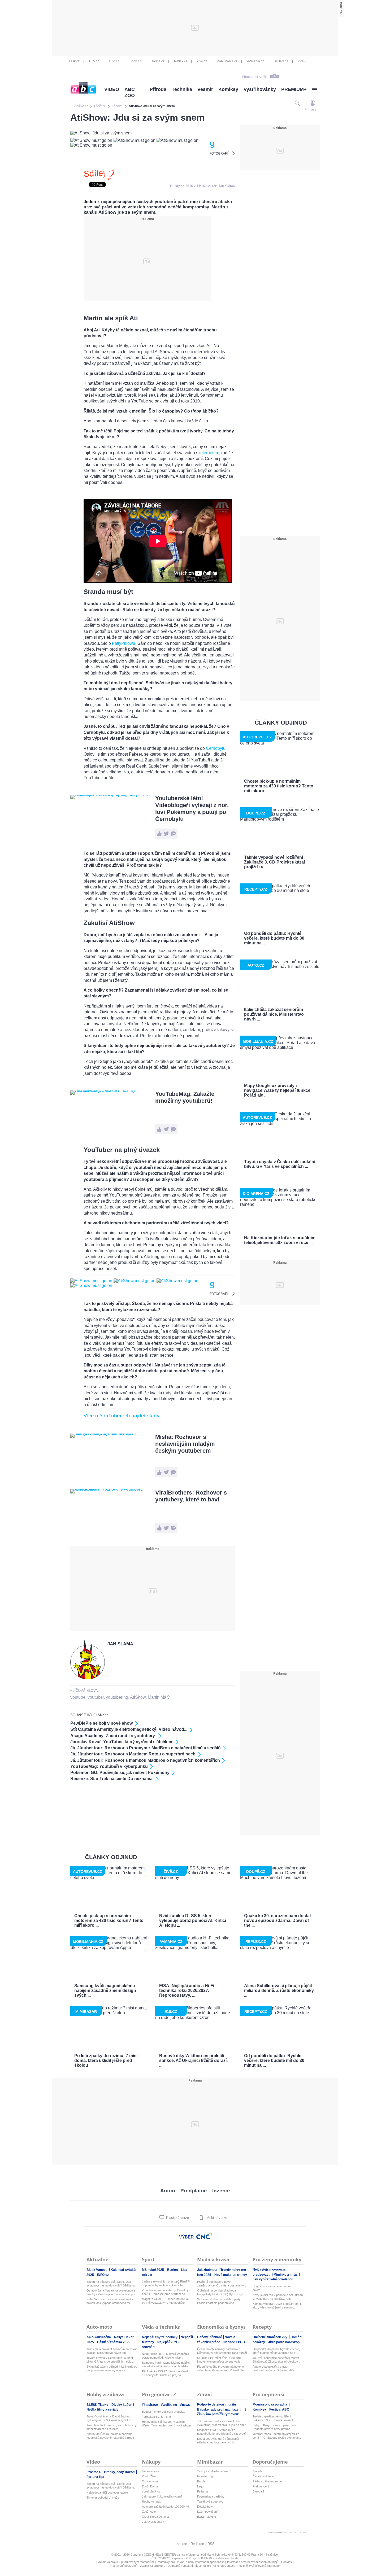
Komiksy (228, 89)
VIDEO (112, 89)
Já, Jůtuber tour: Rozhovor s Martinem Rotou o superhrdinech (133, 1754)
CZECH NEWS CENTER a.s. (163, 2555)
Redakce (197, 2544)
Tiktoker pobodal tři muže (103, 2498)
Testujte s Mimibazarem (212, 2471)
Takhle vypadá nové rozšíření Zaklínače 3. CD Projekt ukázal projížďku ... (273, 2418)
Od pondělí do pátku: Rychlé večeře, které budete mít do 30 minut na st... (276, 2351)
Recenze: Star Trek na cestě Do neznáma (112, 1779)
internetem (209, 453)
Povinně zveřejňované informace (259, 2566)
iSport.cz (135, 61)
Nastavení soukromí (124, 2566)
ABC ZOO (130, 92)
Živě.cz (202, 61)
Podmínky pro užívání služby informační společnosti (190, 2562)
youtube (78, 1697)
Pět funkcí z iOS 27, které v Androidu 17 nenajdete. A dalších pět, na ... (166, 2373)
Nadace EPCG (234, 2342)
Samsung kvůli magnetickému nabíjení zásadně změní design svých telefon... (167, 2364)
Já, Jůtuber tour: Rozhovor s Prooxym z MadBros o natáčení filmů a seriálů (146, 1748)
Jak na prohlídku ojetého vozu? (162, 2496)
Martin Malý (159, 1697)
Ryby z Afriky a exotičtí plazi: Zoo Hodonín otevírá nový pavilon (274, 2427)
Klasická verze (177, 2218)
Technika (182, 89)
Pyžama (202, 2491)
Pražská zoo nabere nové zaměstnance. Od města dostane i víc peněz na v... (222, 2284)
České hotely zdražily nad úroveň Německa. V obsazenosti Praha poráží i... (222, 2351)
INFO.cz (103, 2275)
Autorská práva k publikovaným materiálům (126, 2562)
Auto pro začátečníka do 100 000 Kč (165, 2507)
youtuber (96, 1697)
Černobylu (216, 748)
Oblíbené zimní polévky (270, 2337)
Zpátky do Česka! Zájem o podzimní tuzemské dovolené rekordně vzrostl (110, 2436)
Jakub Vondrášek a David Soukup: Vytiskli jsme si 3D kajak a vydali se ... (111, 2418)
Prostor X (94, 2472)
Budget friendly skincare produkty (164, 2412)
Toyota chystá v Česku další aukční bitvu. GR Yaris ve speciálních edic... (110, 2360)
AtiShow (138, 1697)
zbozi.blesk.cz (151, 2491)
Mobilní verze (216, 2218)
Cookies (287, 2562)
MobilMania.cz (227, 61)
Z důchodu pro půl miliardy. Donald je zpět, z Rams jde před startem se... (166, 2292)
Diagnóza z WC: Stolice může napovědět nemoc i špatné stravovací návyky (221, 2432)
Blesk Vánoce (97, 2270)
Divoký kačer (122, 2405)
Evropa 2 (258, 2491)
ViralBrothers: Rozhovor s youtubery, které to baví (191, 1496)
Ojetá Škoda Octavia (155, 2517)
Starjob (257, 2471)
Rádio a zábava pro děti (268, 2481)
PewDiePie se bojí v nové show (101, 1723)
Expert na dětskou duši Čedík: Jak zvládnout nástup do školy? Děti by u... (111, 2284)
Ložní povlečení (207, 2512)
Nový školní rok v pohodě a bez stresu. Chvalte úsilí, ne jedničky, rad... (278, 2297)
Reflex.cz (181, 61)
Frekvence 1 (261, 2486)
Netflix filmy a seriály (102, 2409)
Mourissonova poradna (270, 2404)
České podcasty (263, 2476)
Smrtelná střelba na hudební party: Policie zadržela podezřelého (219, 2301)
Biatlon (173, 2270)
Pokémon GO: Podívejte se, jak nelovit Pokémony (120, 1773)
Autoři (168, 2191)
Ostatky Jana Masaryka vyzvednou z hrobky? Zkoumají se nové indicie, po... (112, 2292)
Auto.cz (114, 61)
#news (185, 2405)
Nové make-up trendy (231, 2275)
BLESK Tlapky (98, 2405)
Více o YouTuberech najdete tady (122, 1416)
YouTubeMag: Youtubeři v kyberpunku (109, 1766)
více (301, 61)
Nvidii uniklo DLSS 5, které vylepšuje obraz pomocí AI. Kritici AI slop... (165, 2356)
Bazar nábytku (207, 2517)
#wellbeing (169, 2405)
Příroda (158, 89)
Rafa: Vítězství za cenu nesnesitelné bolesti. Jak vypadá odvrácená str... (110, 2301)
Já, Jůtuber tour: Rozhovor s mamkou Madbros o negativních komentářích (145, 1760)
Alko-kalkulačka (99, 2337)
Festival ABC (279, 2409)
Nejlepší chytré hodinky (160, 2337)
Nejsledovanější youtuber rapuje (107, 2492)
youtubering (117, 1697)
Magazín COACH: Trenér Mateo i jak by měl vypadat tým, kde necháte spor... (166, 2301)
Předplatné (194, 2191)
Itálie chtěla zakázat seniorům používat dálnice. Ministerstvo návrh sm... (112, 2351)
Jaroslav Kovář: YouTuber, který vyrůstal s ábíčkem (122, 1742)
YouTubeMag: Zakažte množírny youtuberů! (185, 1097)
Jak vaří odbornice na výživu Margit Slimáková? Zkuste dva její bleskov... (276, 2360)
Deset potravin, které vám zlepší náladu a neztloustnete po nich (218, 2441)
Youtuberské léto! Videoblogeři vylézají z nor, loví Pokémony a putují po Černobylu (192, 809)
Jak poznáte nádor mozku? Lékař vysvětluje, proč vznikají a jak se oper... (222, 2423)
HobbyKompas (151, 2501)
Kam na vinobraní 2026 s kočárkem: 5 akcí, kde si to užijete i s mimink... (277, 2306)
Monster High (206, 2476)
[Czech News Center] (204, 2236)
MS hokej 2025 (153, 2270)
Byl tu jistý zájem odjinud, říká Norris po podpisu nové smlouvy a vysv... (112, 2368)
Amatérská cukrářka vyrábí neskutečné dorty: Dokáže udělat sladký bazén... (274, 2369)
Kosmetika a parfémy (211, 2496)
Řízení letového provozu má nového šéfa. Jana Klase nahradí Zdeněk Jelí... (222, 2368)
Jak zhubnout (208, 2270)
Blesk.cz (74, 61)
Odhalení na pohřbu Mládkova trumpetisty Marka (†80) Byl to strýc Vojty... (220, 2292)
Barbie (201, 2481)
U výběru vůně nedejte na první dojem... (273, 2288)
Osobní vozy (150, 2481)
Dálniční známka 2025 (114, 2342)
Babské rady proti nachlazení (220, 2409)
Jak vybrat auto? (153, 2522)
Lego (200, 2486)
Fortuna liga (95, 2477)
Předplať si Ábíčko (255, 77)
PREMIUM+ (294, 89)
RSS (211, 2544)
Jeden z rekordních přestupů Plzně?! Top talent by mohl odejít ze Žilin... (166, 2283)
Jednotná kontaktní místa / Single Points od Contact (201, 2566)
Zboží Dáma (150, 2486)
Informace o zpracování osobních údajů (253, 2562)
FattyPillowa (124, 643)
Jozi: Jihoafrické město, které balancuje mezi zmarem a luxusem (112, 2427)
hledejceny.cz (151, 2471)
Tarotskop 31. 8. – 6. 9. (157, 2417)
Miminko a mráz (286, 2275)
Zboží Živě (149, 2476)
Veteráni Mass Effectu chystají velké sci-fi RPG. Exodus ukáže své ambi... (277, 2436)
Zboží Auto (149, 2512)
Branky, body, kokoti (120, 2472)
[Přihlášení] (312, 103)
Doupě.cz (158, 61)
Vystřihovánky (260, 89)
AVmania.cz (255, 61)
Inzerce (221, 2191)
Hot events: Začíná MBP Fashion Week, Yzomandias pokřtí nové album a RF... (166, 2424)
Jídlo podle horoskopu (285, 2342)
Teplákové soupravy (210, 2501)
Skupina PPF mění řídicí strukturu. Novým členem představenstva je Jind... (219, 2360)
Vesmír (205, 89)
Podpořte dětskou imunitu (217, 2404)
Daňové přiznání (210, 2337)
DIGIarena (281, 61)
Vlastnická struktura (152, 2566)
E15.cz (94, 61)
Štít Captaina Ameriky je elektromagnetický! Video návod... (129, 1729)
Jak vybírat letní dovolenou (273, 2279)
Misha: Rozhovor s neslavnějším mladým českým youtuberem (185, 1444)
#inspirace (150, 2405)
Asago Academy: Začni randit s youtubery (113, 1736)
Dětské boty (205, 2507)
